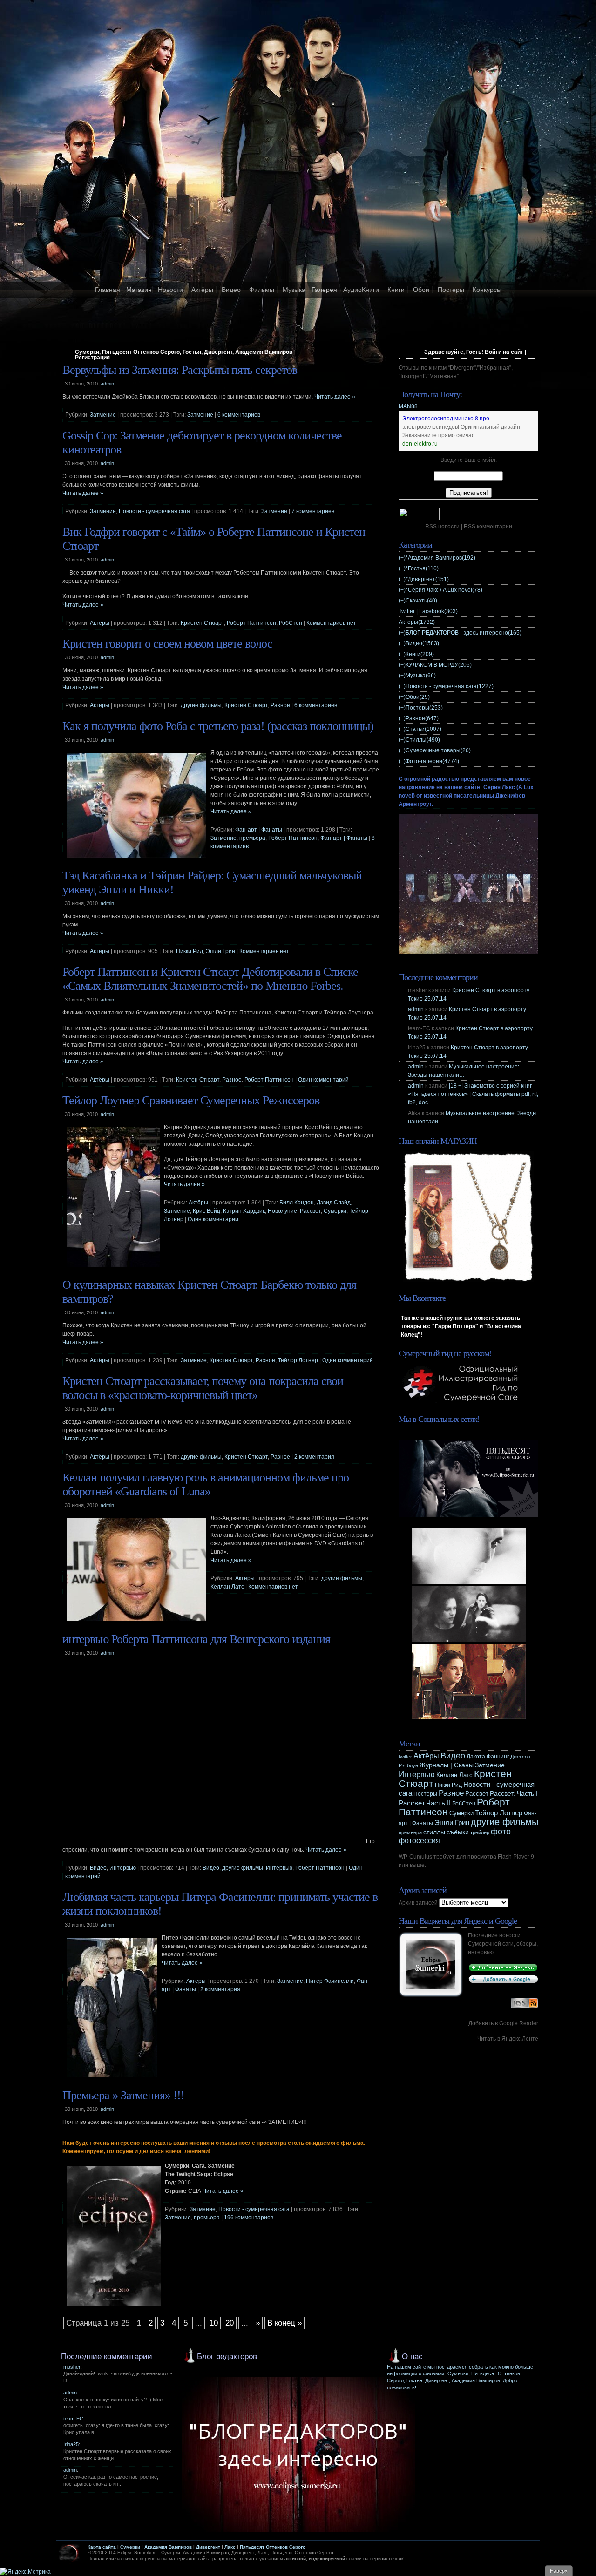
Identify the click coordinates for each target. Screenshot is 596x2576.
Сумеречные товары (438, 750)
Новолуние (282, 1211)
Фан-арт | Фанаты (259, 830)
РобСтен (291, 623)
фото (501, 1831)
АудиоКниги (361, 290)
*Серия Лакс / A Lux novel (444, 590)
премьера (252, 838)
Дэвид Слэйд (334, 1203)
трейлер (480, 1832)
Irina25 (71, 2444)
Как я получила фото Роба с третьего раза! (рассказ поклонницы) (218, 726)
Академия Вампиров (168, 2547)
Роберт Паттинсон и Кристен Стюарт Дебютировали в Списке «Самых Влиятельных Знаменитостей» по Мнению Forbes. (210, 979)
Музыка (294, 290)
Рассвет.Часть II (425, 1803)
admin (416, 1009)
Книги (396, 290)
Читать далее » (335, 397)
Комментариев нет (331, 623)
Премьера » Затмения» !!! (123, 2095)
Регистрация (92, 358)
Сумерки (335, 1211)
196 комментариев (249, 2218)
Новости (170, 290)
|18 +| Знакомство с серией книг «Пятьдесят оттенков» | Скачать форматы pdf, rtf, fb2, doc (473, 1094)
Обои (421, 290)
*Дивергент (427, 579)
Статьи (423, 729)
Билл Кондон (297, 1203)
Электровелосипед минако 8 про (446, 419)
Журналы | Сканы (447, 1765)
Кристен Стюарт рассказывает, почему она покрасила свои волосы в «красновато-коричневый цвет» (203, 1388)
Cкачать (421, 601)
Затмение (103, 415)
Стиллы (423, 740)
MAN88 (408, 406)
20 (230, 2323)
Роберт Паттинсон (251, 623)
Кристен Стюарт (202, 623)
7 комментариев (313, 511)
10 (214, 2323)
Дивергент (208, 2547)
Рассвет (310, 1211)
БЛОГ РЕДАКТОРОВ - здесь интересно (464, 633)
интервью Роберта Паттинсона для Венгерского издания (196, 1639)
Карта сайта (102, 2547)
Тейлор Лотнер (298, 1360)
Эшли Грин (220, 951)
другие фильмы (201, 705)
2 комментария (314, 1457)
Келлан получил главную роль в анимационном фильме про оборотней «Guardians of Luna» (206, 1484)
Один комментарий (323, 1080)
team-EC (73, 2419)
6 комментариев (239, 415)
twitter (405, 1757)
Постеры (451, 290)
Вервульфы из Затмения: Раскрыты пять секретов (180, 370)
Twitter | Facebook (428, 611)
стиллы (434, 1832)
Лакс (230, 2547)
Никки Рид (190, 951)
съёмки (458, 1832)
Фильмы (262, 290)
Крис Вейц (207, 1211)
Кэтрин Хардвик (244, 1211)
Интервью (123, 1868)
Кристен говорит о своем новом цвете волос (167, 644)
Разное (280, 705)
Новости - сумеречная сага (154, 511)
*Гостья (422, 568)
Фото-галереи (432, 761)
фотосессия (419, 1841)
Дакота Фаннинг (488, 1757)
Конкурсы (487, 290)
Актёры (202, 290)
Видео (231, 290)
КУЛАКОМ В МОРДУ (439, 665)
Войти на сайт (504, 352)
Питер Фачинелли (330, 1981)
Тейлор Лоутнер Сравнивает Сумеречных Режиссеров (191, 1100)
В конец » (284, 2323)
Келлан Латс (227, 1587)
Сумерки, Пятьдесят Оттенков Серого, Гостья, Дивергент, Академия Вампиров (184, 352)
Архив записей (418, 1903)
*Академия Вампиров (440, 558)
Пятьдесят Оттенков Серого (273, 2547)
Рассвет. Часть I (514, 1793)
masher (72, 2367)
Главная (108, 290)
